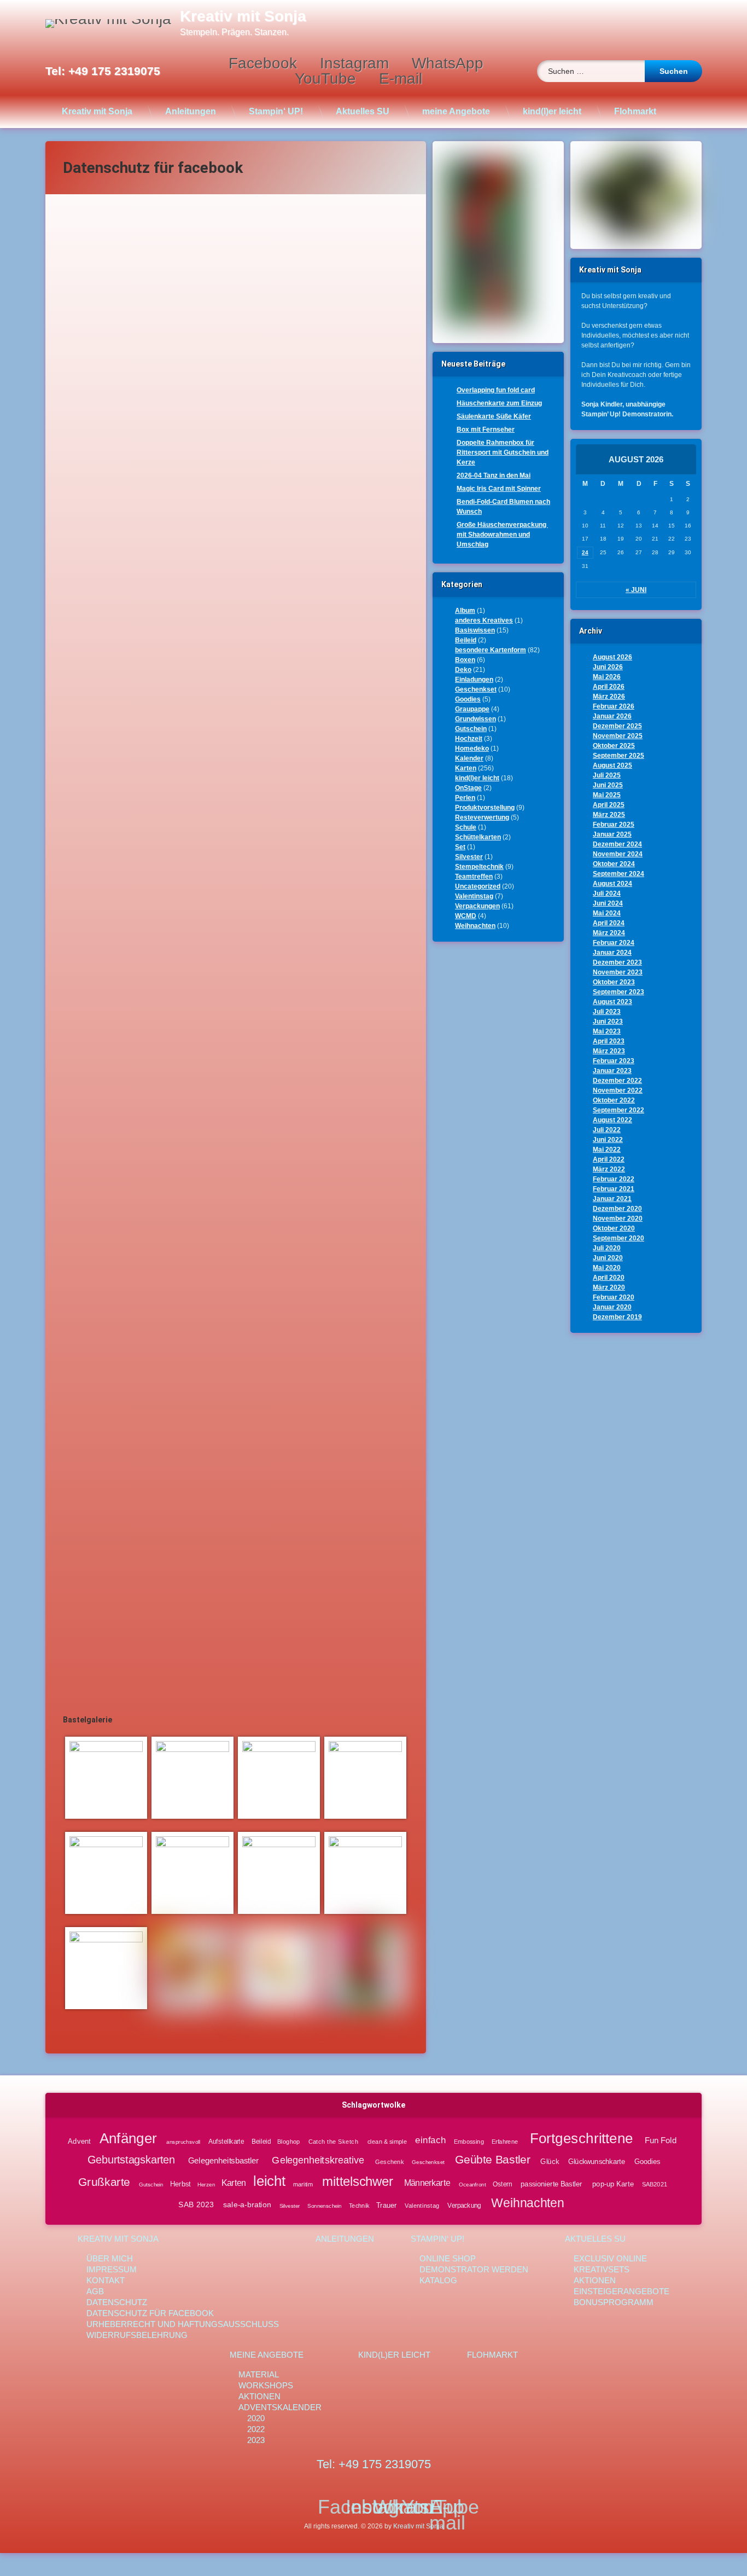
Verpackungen (477, 906)
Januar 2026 (612, 716)
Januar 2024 (612, 953)
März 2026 (609, 697)
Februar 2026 (614, 706)
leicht (269, 2181)
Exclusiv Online (610, 2258)
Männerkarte (427, 2183)
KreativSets (602, 2269)
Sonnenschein (324, 2205)
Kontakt (106, 2280)
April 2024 (609, 923)
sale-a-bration (247, 2205)
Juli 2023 (607, 1012)
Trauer (387, 2205)
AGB (95, 2291)
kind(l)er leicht (552, 111)
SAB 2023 (196, 2205)
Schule (466, 827)
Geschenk (390, 2162)
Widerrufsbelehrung (137, 2335)
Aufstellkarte (226, 2142)
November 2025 (618, 736)
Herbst (180, 2184)
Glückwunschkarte (597, 2161)
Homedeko (472, 749)
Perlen (465, 798)
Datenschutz (117, 2302)
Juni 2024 (608, 903)
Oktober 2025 (614, 746)
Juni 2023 (608, 1022)
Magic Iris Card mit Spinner (499, 489)
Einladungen (474, 680)
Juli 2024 (607, 894)
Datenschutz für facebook (150, 2313)
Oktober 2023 (614, 982)
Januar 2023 (612, 1071)
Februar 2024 (614, 943)
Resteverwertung (482, 817)
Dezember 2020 (617, 1209)
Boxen (465, 660)
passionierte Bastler (552, 2184)
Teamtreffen (474, 877)
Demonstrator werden (474, 2269)
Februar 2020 (614, 1297)
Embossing (469, 2142)
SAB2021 (655, 2184)
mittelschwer (358, 2182)
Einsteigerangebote (621, 2291)
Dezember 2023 (617, 962)
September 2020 (618, 1238)
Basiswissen (475, 630)
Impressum (112, 2269)
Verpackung (464, 2206)
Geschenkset (476, 689)
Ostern (502, 2184)
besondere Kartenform (491, 650)
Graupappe (472, 709)
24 (585, 552)
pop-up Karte (613, 2184)
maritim (303, 2184)
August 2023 (612, 1002)
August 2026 (612, 657)
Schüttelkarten (478, 837)
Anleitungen (191, 111)
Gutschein (471, 729)
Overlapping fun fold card (496, 390)
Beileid (466, 640)
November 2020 (618, 1219)
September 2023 (618, 992)
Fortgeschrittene (581, 2138)
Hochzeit (469, 739)
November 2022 (618, 1090)
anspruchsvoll (183, 2142)
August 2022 (612, 1120)
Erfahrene (504, 2142)
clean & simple (387, 2142)
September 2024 (618, 874)
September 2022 (618, 1110)
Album (465, 611)
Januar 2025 (612, 834)
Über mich (110, 2258)
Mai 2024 (607, 913)
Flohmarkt (635, 111)
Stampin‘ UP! (276, 111)
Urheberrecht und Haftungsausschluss (183, 2324)
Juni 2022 (608, 1140)
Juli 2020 (607, 1248)
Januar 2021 (612, 1199)
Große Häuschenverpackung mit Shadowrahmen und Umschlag (502, 535)
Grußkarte (104, 2182)
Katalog (438, 2280)
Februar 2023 (614, 1061)
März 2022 (609, 1169)
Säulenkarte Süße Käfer (494, 416)
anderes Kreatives (484, 620)
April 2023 (609, 1041)
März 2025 (609, 815)
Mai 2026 (607, 677)
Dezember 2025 (617, 726)
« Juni (636, 590)
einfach (431, 2140)
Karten (466, 768)
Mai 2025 (607, 795)
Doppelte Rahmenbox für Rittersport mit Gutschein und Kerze (503, 452)
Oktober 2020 (614, 1228)
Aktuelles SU (363, 111)
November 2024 (618, 854)
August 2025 (612, 765)
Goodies (468, 699)
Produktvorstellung (485, 808)
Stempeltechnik (479, 867)
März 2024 (609, 933)
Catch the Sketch (333, 2142)
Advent (79, 2141)
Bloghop (288, 2142)
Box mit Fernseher (486, 430)
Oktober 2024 (614, 864)
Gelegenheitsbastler (223, 2161)
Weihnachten (475, 926)
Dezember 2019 (617, 1317)
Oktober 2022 (614, 1100)
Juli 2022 (607, 1130)
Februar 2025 (614, 825)
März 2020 (609, 1287)
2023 (256, 2440)
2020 (256, 2418)
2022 (256, 2429)
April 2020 (609, 1278)
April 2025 (609, 805)
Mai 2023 (607, 1031)
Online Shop (448, 2258)
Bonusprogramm (614, 2302)
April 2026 (609, 687)
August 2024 (612, 884)
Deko (463, 670)
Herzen (206, 2185)
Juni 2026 (608, 667)
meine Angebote (456, 111)
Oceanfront (472, 2185)
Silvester (469, 857)
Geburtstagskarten (131, 2160)
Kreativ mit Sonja (97, 111)
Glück (550, 2161)
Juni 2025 (608, 785)
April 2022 (609, 1159)
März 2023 (609, 1051)
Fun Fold (661, 2140)
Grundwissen (475, 719)
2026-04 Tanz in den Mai (494, 475)
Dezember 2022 (617, 1081)
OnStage (468, 788)
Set (460, 847)
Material (259, 2374)
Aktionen (595, 2280)
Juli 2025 (607, 775)
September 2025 (618, 756)
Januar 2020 (612, 1307)
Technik (359, 2205)
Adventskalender (280, 2407)
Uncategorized (478, 886)
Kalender (469, 758)
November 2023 (618, 972)
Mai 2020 (607, 1268)
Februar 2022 (614, 1179)
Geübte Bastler (493, 2160)
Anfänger (128, 2138)
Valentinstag (474, 896)
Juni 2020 (608, 1258)
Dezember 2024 (617, 844)
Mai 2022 (607, 1150)
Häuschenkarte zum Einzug (499, 403)
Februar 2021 (614, 1189)
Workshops (266, 2385)
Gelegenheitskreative (318, 2160)
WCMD (466, 916)
